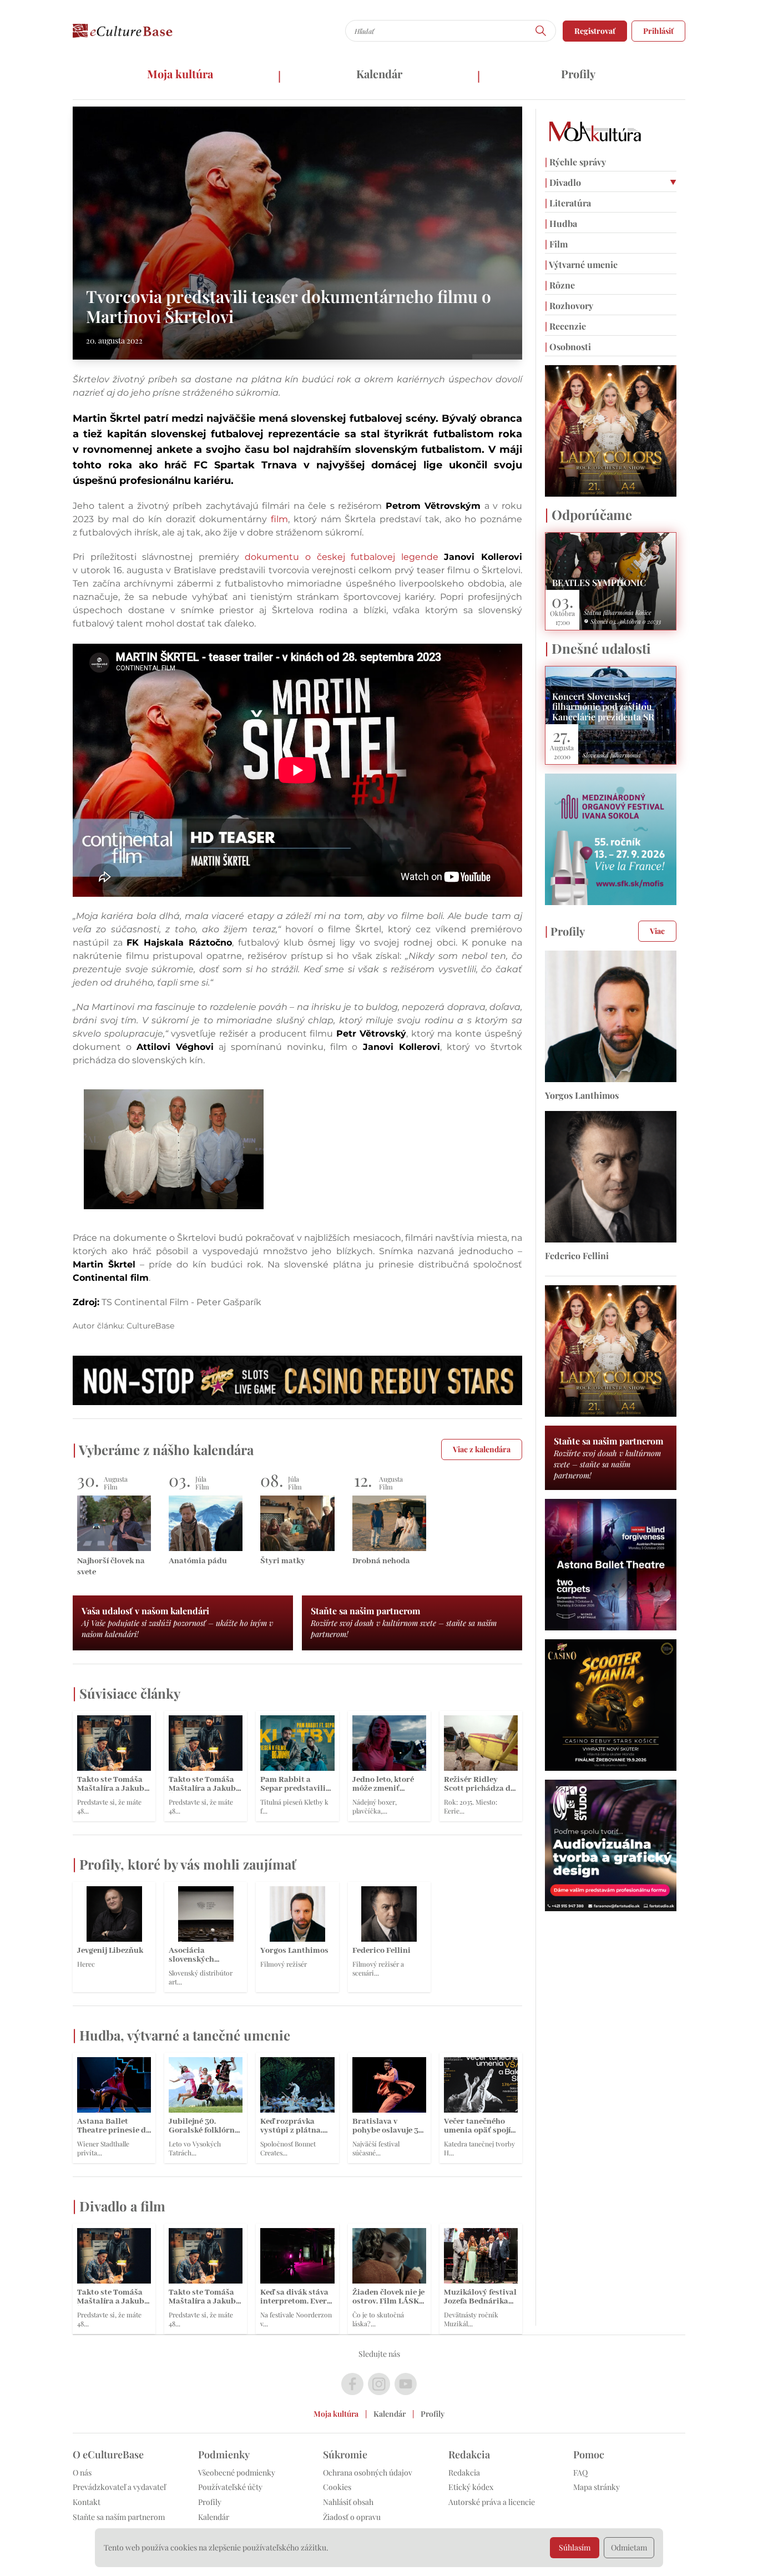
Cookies (337, 2487)
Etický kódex (471, 2487)
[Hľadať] (541, 31)
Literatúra (568, 203)
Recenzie (565, 326)
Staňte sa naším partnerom (119, 2517)
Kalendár (379, 74)
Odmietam (629, 2547)
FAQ (580, 2473)
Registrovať (595, 31)
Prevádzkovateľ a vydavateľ (119, 2487)
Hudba (561, 223)
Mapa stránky (597, 2487)
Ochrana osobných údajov (368, 2473)
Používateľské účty (230, 2487)
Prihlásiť (658, 31)
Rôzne (560, 285)
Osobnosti (568, 347)
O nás (82, 2473)
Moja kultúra (180, 74)
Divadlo (563, 182)
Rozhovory (569, 305)
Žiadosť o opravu (352, 2517)
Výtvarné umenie (581, 264)
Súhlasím (575, 2547)
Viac (657, 931)
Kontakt (87, 2502)
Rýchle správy (575, 162)
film (277, 519)
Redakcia (464, 2473)
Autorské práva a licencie (492, 2502)
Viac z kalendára (482, 1449)
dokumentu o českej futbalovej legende (383, 557)
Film (556, 244)
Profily (578, 74)
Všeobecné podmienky (237, 2473)
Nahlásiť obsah (348, 2502)
